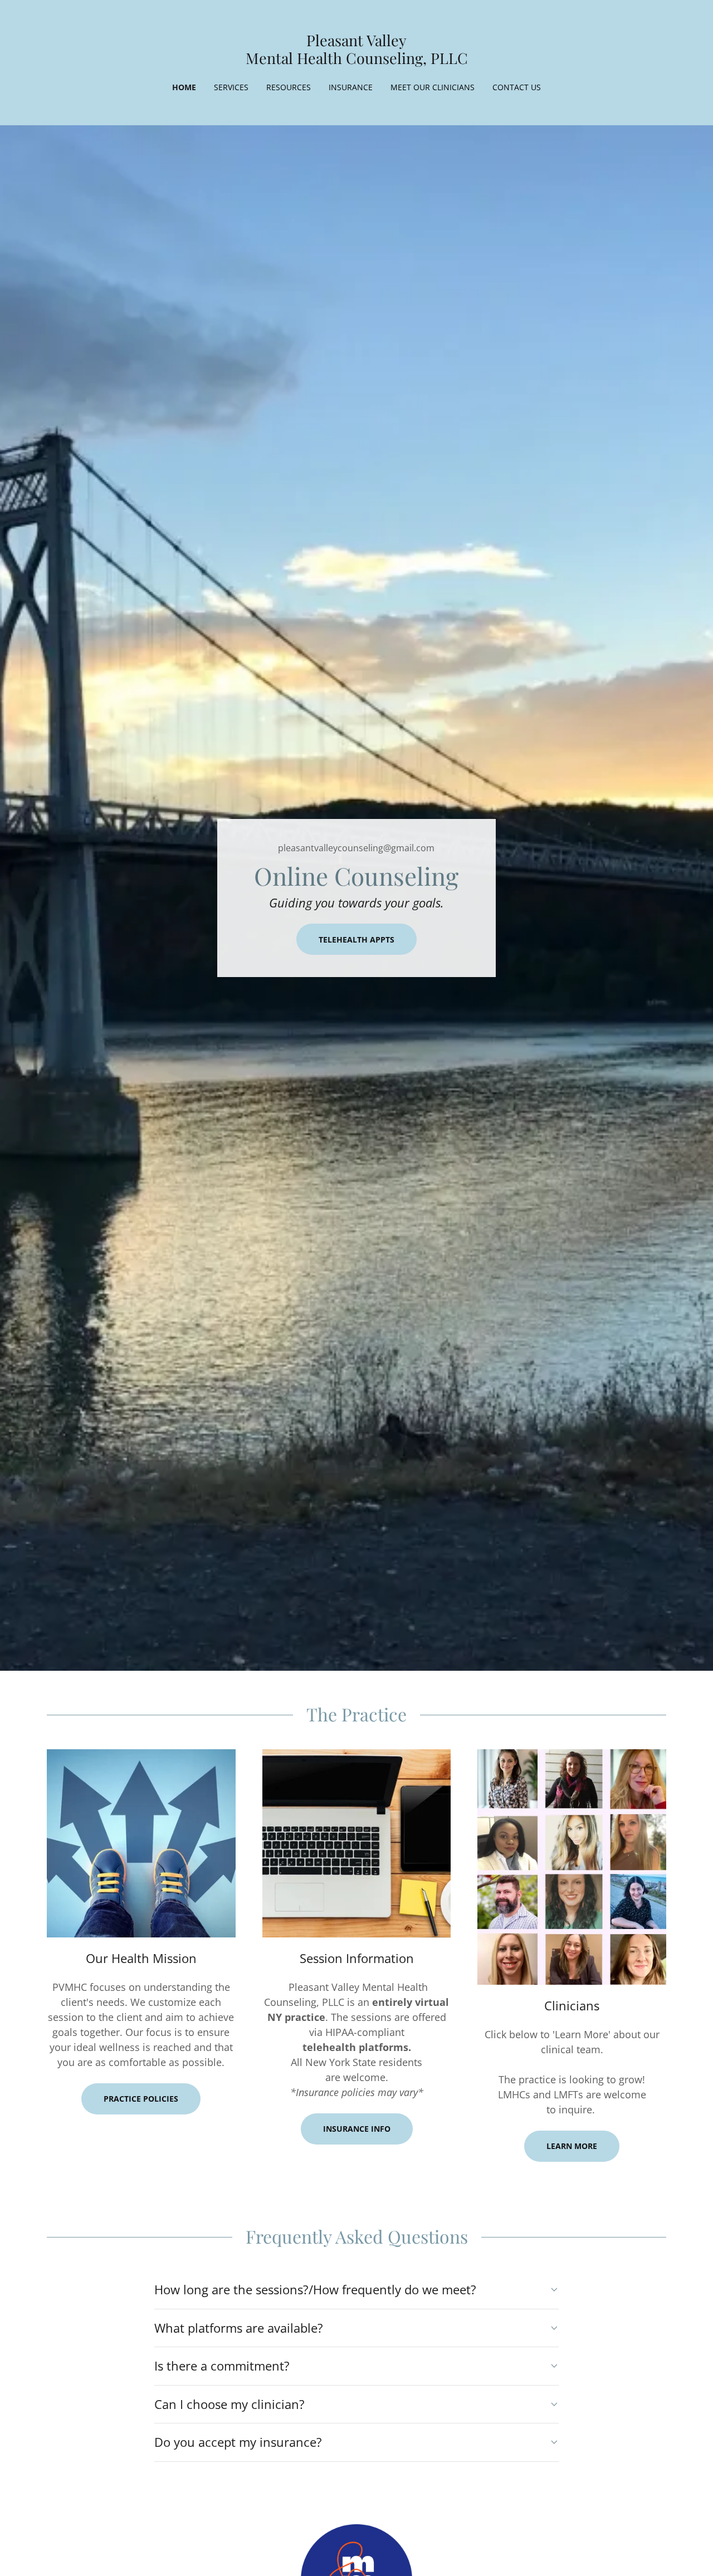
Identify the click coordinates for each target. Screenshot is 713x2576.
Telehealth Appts (356, 939)
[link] (357, 61)
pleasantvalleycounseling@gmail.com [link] (356, 848)
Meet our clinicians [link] (433, 87)
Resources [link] (289, 87)
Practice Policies (141, 2099)
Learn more (572, 2146)
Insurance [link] (351, 87)
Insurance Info (357, 2129)
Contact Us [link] (517, 87)
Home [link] (184, 87)
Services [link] (231, 87)
